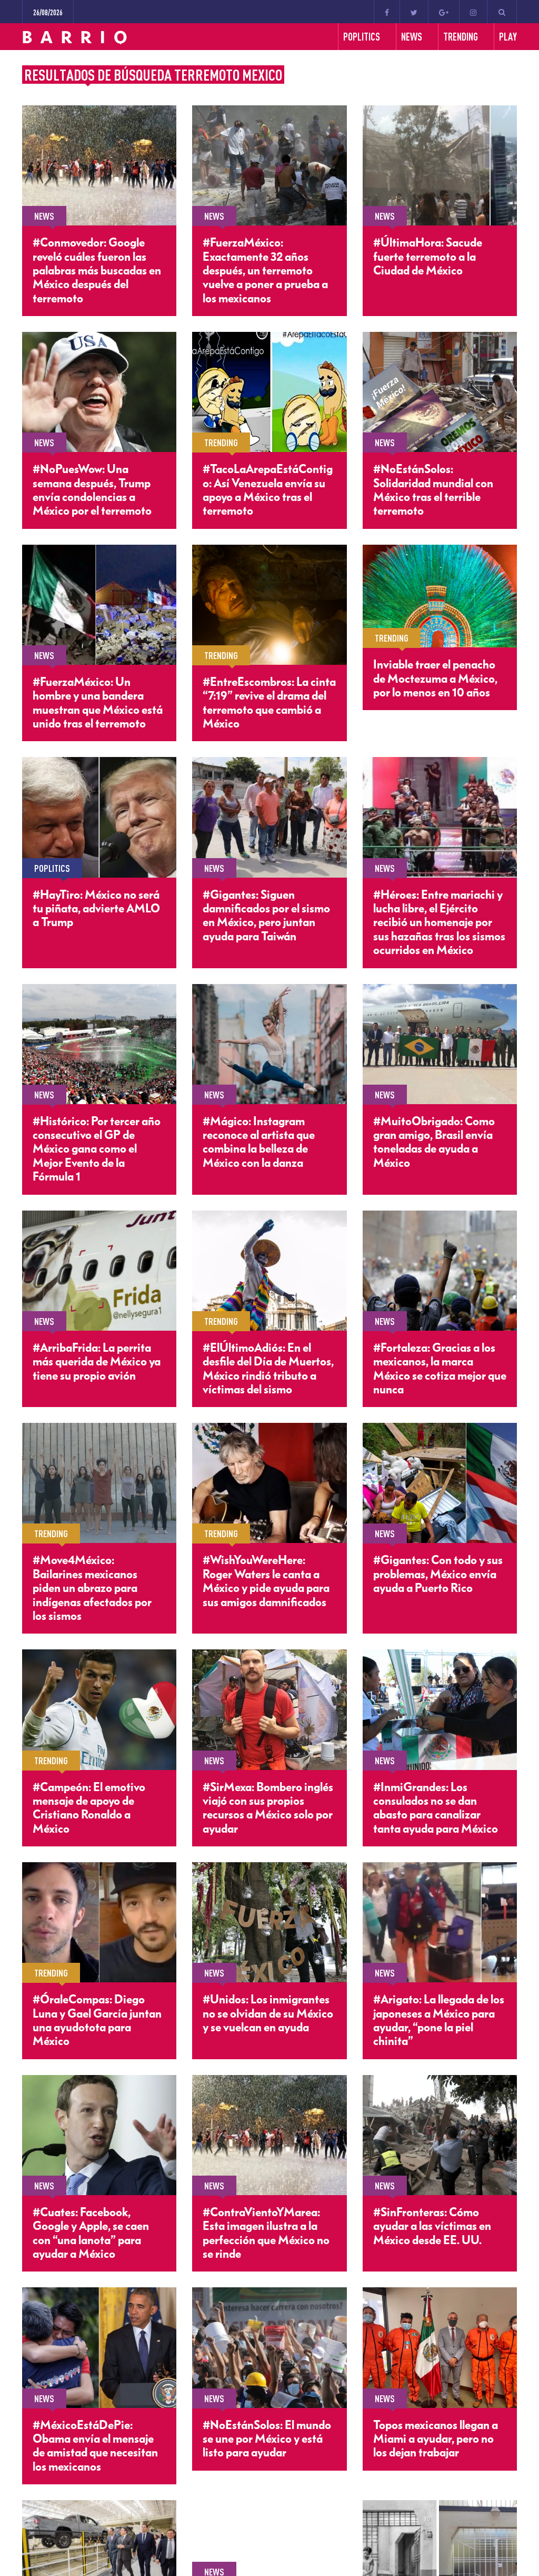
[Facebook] (387, 12)
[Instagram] (473, 12)
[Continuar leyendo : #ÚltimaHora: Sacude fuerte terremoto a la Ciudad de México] (440, 165)
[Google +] (444, 12)
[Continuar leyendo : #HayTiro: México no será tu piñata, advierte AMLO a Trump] (99, 817)
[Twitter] (414, 12)
